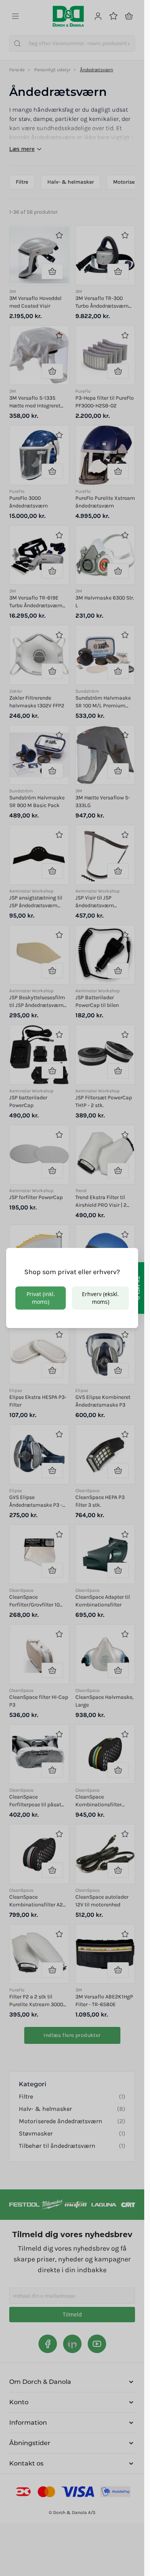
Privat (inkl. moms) (41, 1298)
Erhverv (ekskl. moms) (100, 1298)
